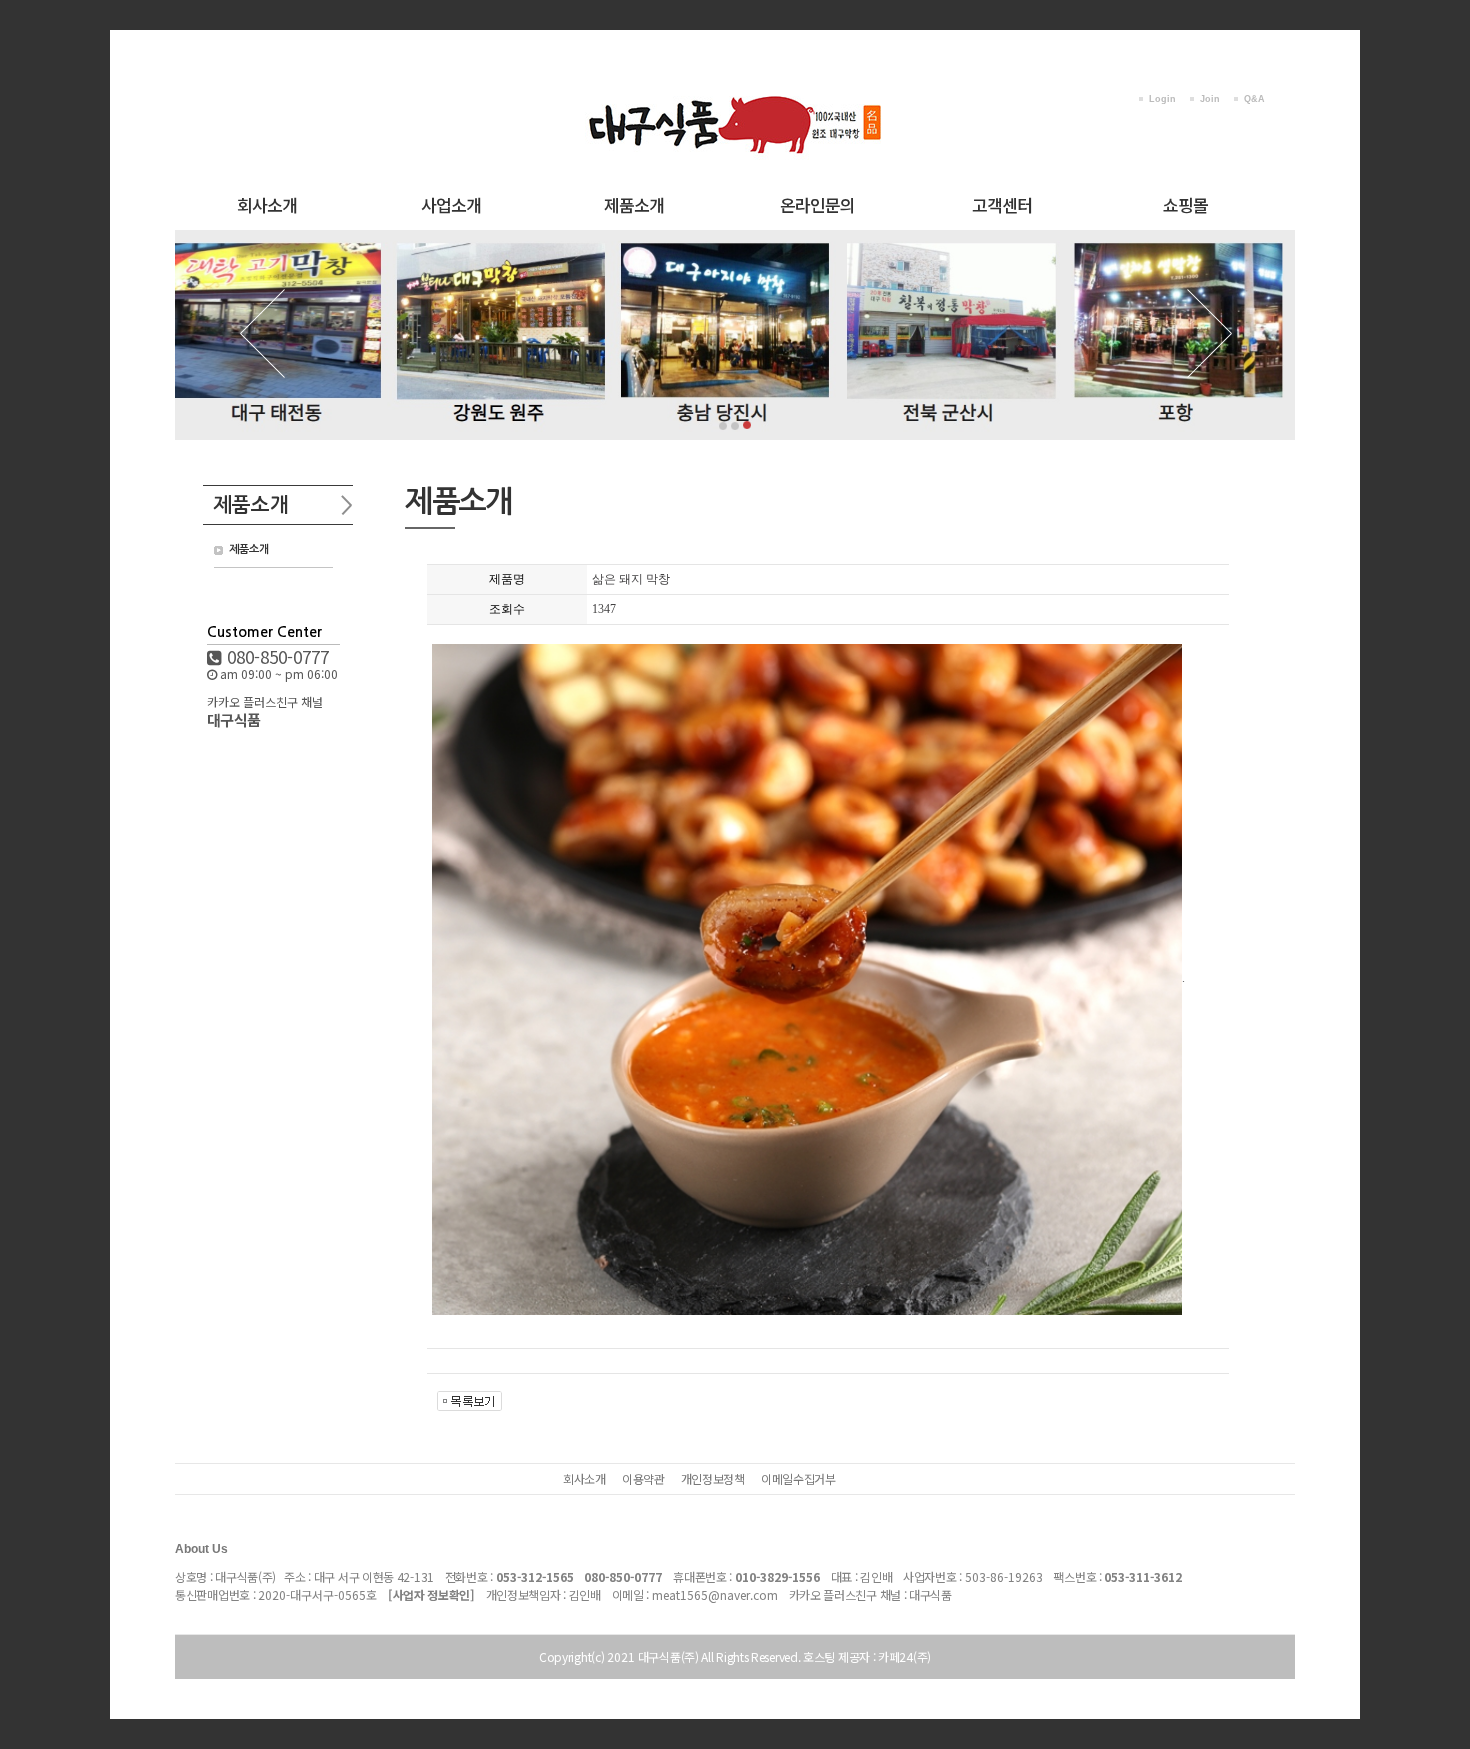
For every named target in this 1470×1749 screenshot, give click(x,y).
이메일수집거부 (798, 1478)
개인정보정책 (713, 1478)
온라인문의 (817, 204)
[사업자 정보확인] (431, 1594)
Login (1162, 99)
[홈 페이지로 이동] (735, 88)
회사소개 (267, 204)
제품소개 (634, 204)
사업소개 (451, 204)
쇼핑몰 (1185, 204)
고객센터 (1002, 204)
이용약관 (643, 1478)
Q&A (1254, 99)
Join (1210, 99)
